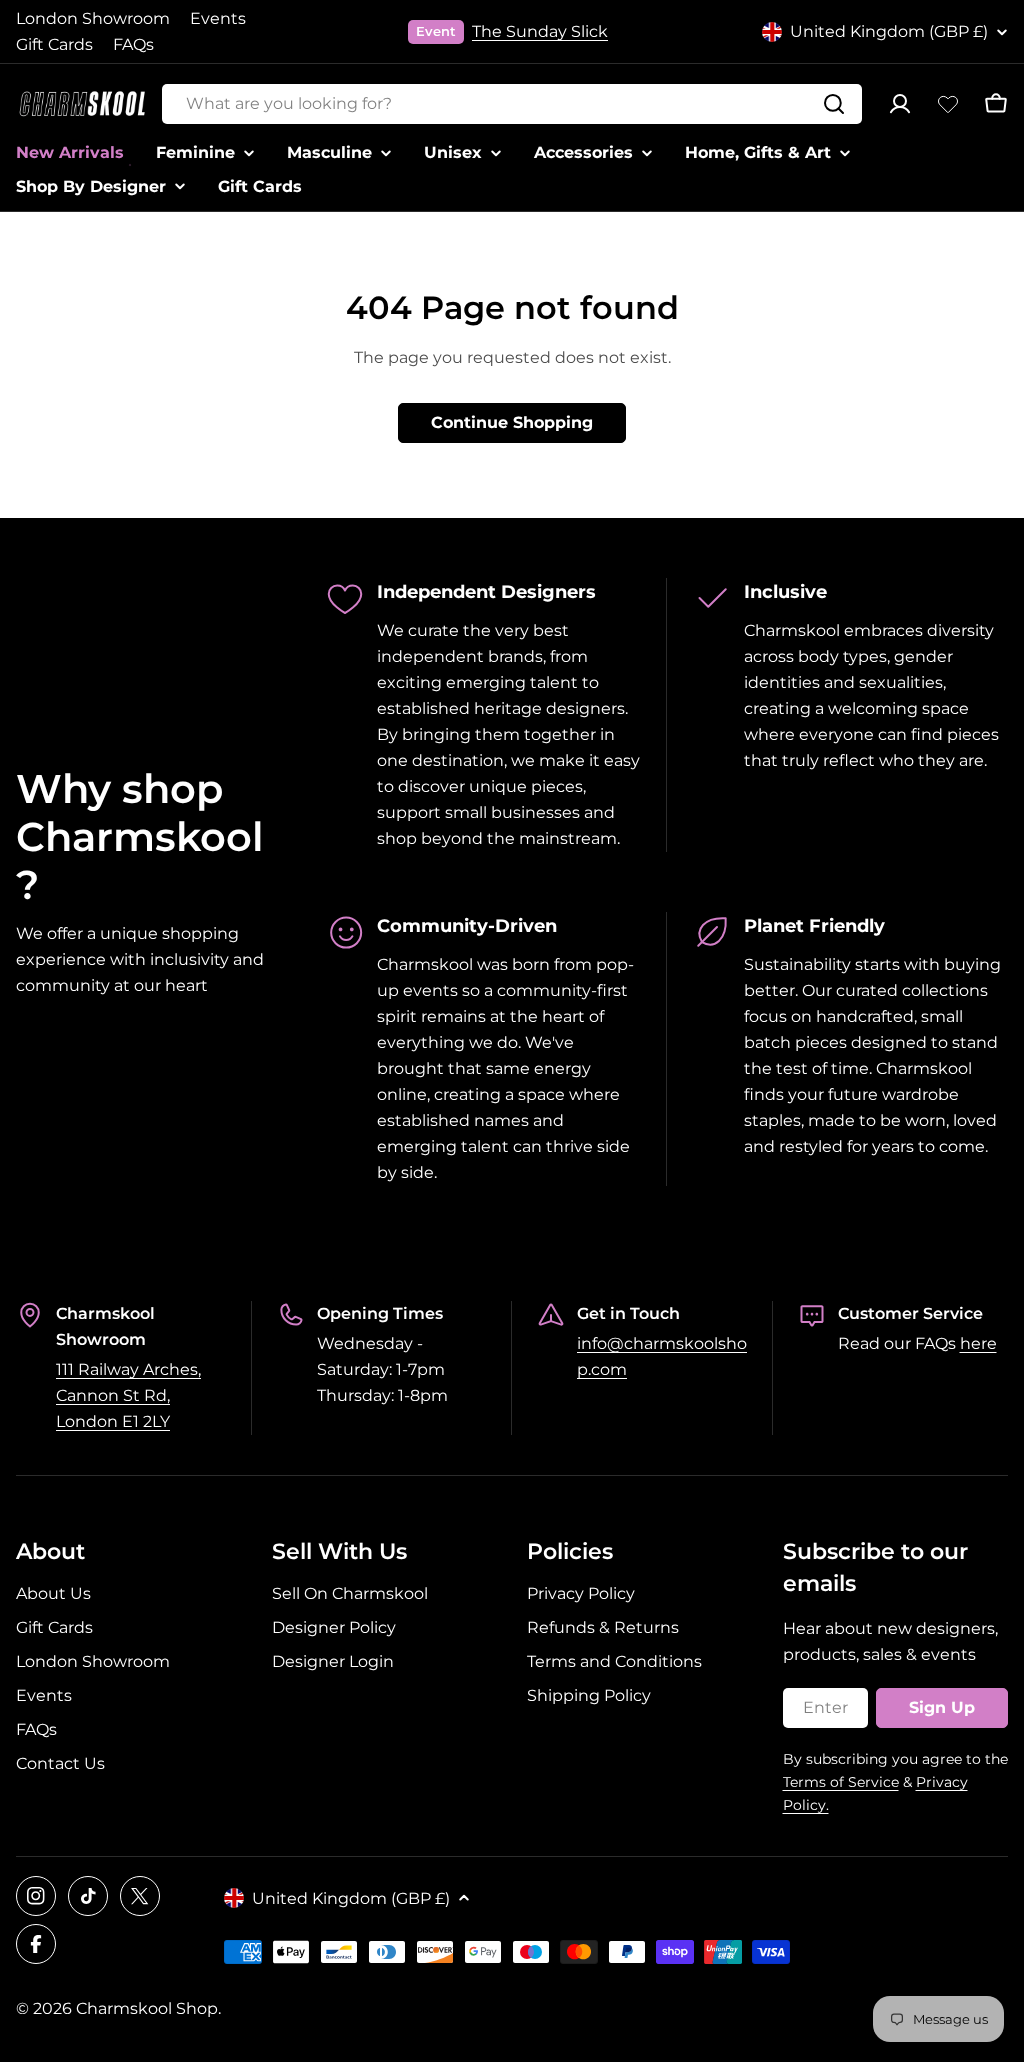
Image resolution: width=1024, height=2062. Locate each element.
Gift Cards (54, 44)
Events (218, 18)
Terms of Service (841, 1782)
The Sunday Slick (540, 31)
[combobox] (512, 104)
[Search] (834, 104)
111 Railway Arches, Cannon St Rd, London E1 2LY (128, 1395)
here (978, 1343)
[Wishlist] (948, 104)
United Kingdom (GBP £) (889, 31)
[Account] (900, 104)
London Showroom (93, 18)
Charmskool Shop (147, 2008)
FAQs (133, 44)
